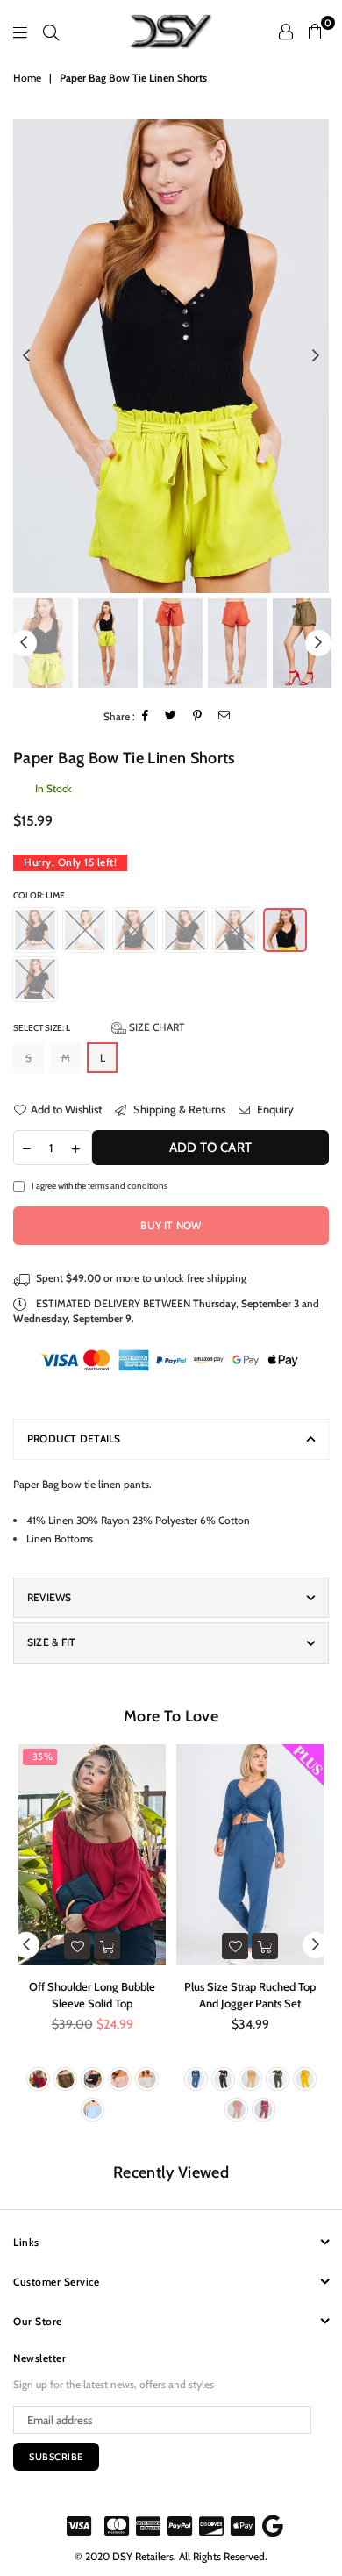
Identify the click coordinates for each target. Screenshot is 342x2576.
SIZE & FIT (51, 1642)
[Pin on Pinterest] (198, 716)
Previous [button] (26, 356)
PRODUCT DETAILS (74, 1438)
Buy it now (171, 1225)
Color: (39, 895)
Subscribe (56, 2457)
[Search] (51, 32)
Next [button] (316, 356)
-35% (40, 1757)
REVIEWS (50, 1597)
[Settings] (286, 32)
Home (27, 78)
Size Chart (156, 1027)
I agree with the (100, 1185)
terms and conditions (128, 1185)
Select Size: (99, 1027)
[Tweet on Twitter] (171, 716)
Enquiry (274, 1109)
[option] (171, 357)
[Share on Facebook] (146, 716)
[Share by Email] (224, 716)
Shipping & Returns (178, 1109)
